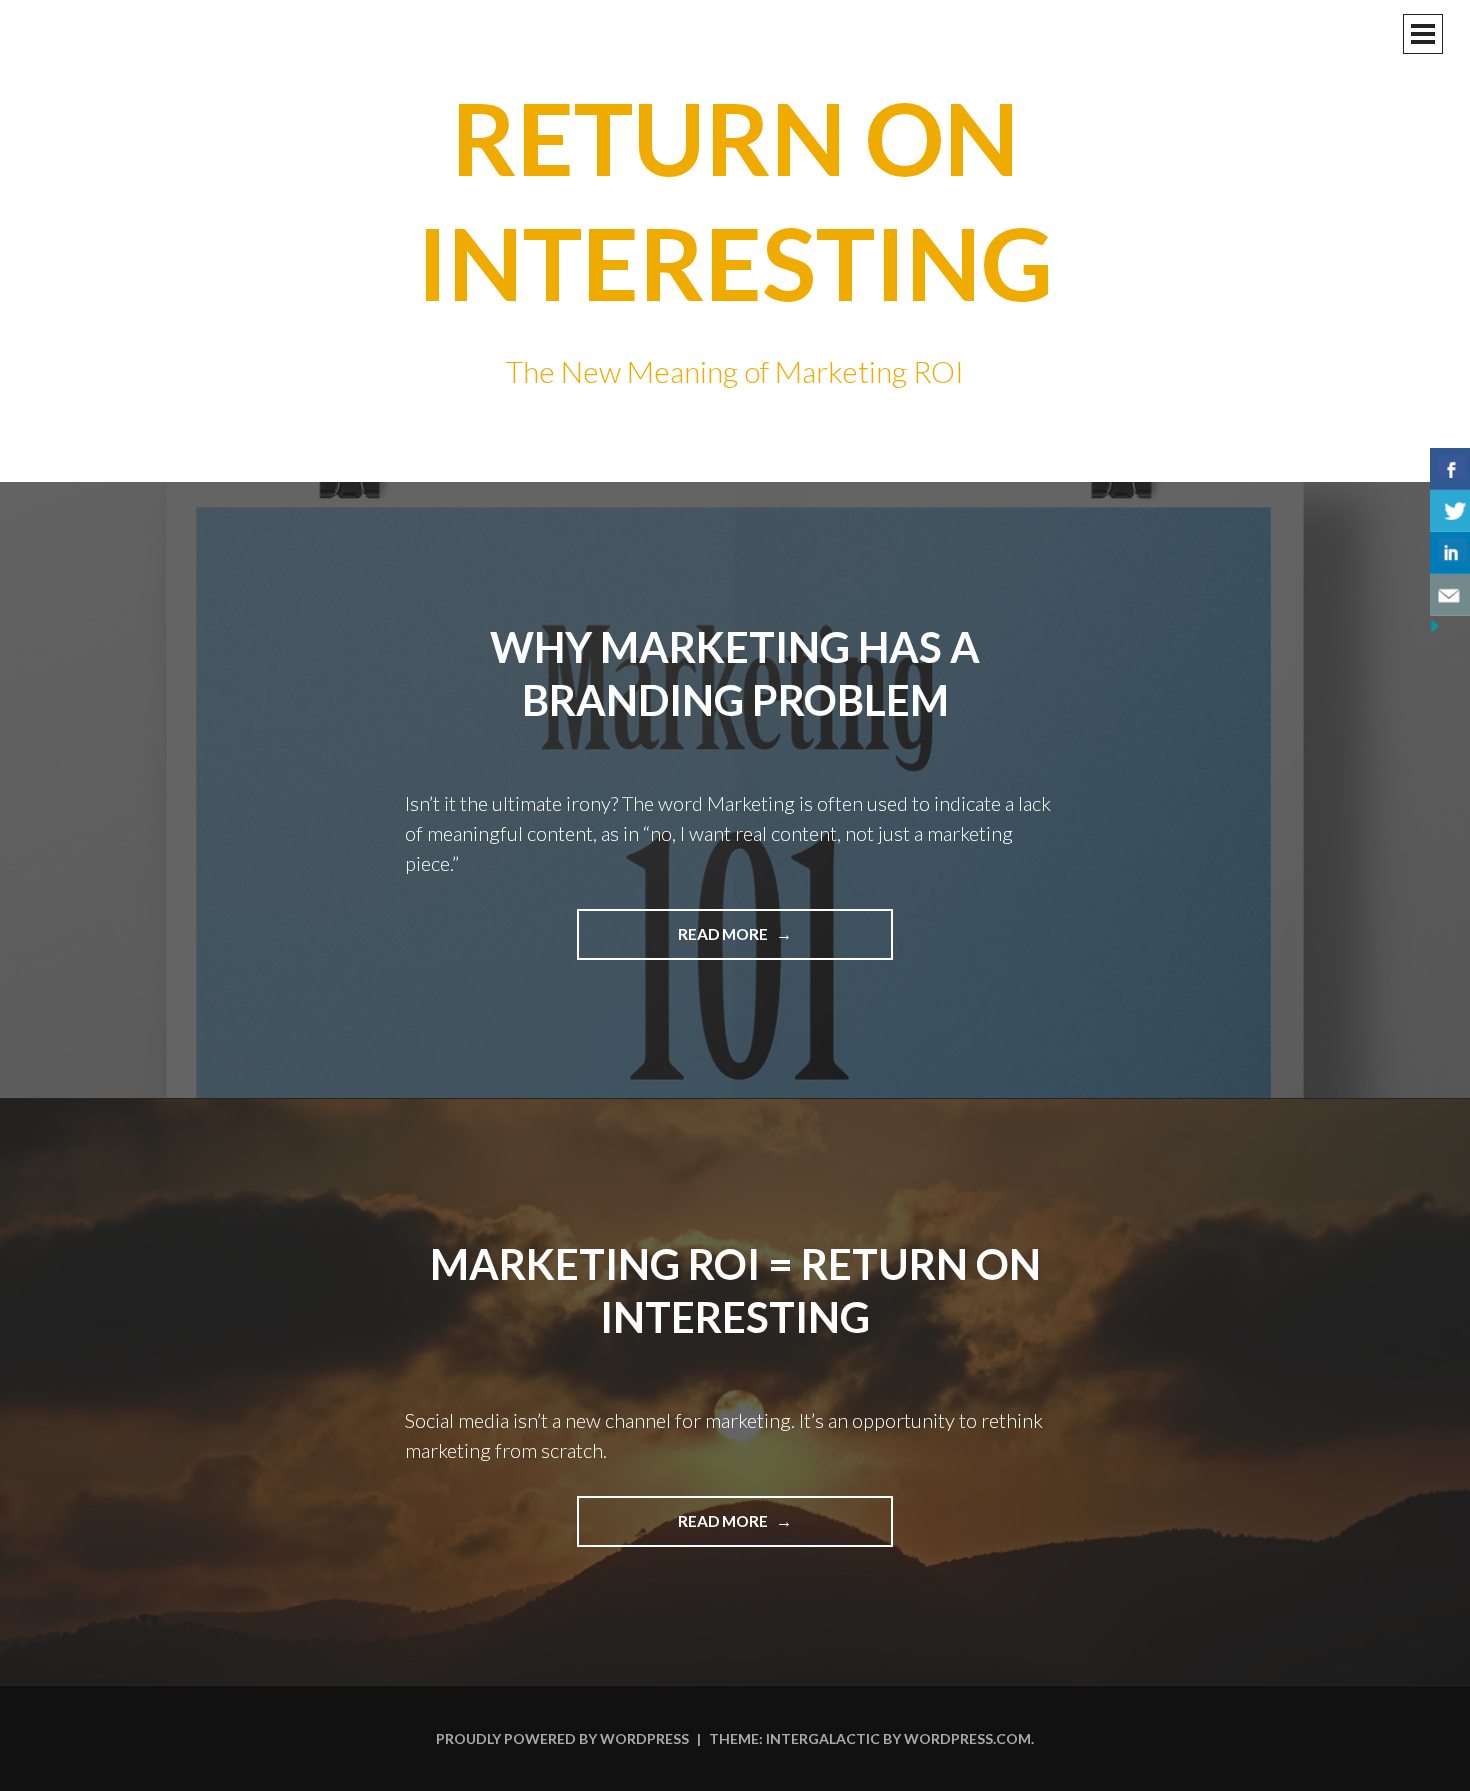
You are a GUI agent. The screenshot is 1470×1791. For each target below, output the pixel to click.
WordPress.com (967, 1738)
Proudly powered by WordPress (562, 1738)
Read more (771, 942)
